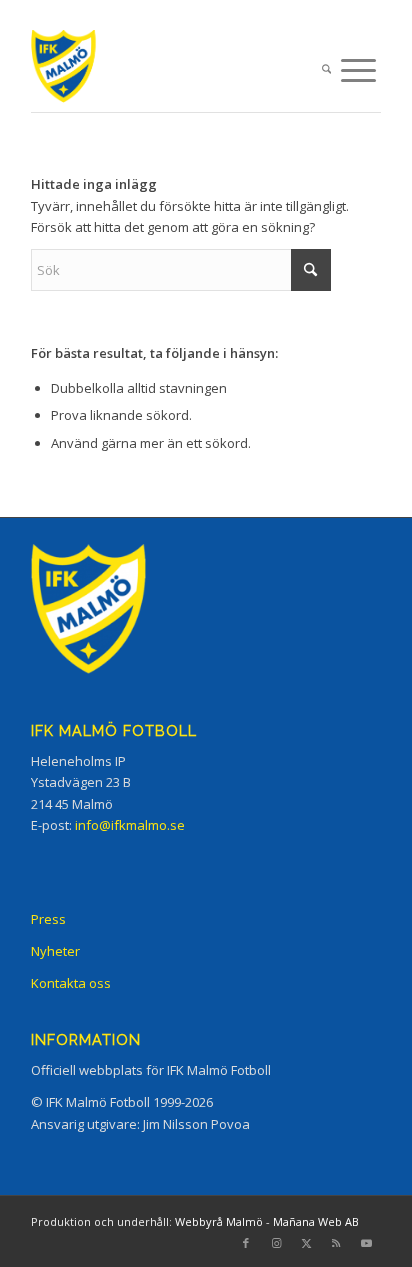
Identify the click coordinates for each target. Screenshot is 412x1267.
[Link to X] (306, 1243)
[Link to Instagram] (276, 1243)
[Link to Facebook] (246, 1243)
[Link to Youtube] (366, 1243)
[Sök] (326, 70)
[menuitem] (326, 70)
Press (48, 919)
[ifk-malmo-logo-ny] (171, 70)
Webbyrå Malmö (219, 1221)
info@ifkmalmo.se (130, 825)
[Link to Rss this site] (336, 1243)
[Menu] (358, 70)
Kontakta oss (71, 983)
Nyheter (55, 951)
